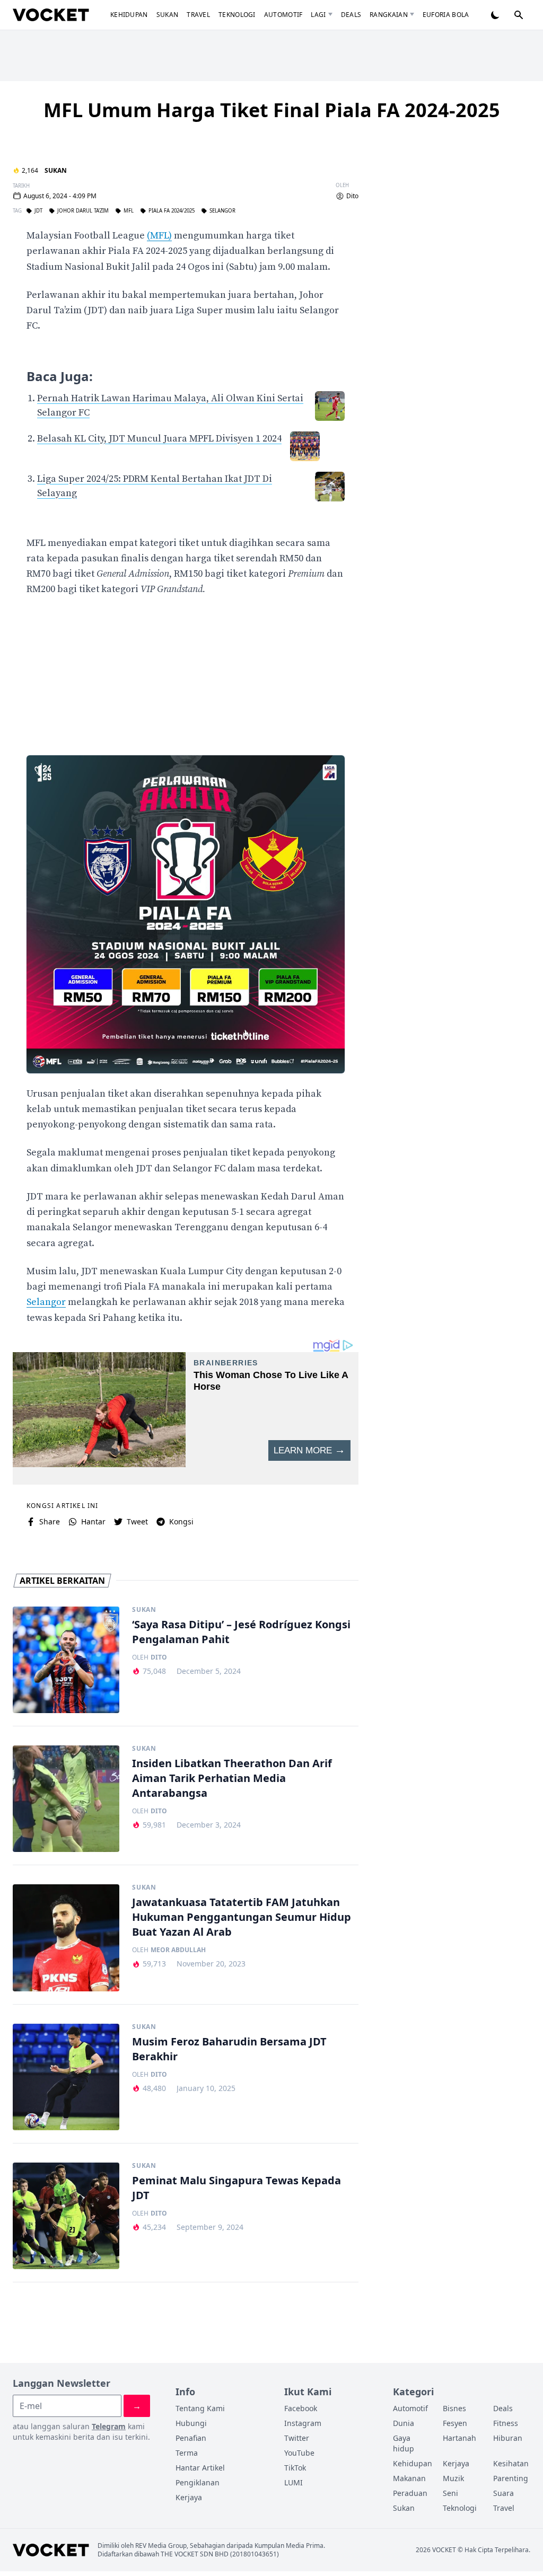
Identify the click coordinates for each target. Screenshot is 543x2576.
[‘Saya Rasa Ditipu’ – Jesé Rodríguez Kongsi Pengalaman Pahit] (66, 1660)
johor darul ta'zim (83, 211)
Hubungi (191, 2423)
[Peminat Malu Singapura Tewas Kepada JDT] (66, 2216)
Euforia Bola (446, 15)
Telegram (109, 2426)
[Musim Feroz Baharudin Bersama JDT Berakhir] (66, 2077)
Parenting (511, 2478)
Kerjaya (189, 2497)
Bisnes (454, 2408)
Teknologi (237, 15)
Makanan (409, 2478)
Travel (198, 15)
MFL (129, 211)
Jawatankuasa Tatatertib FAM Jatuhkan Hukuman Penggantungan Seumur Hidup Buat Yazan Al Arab (242, 1917)
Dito (352, 196)
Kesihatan (511, 2463)
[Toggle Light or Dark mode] (495, 15)
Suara (503, 2493)
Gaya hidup (404, 2443)
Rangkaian (389, 15)
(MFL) (159, 236)
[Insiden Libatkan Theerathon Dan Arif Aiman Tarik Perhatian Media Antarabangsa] (66, 1799)
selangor (222, 211)
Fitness (506, 2423)
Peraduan (410, 2493)
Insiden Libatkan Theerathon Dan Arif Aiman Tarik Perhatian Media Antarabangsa (232, 1778)
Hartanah (459, 2438)
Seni (450, 2493)
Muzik (453, 2478)
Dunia (404, 2423)
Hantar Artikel (200, 2468)
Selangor (46, 1302)
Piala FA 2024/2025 (172, 211)
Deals (351, 15)
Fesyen (455, 2423)
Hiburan (508, 2438)
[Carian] (519, 15)
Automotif (283, 15)
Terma (187, 2453)
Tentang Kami (200, 2408)
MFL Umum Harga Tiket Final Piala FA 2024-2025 (272, 110)
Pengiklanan (198, 2482)
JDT (38, 211)
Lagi (318, 15)
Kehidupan (129, 15)
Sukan (168, 15)
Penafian (191, 2438)
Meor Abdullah (178, 1950)
